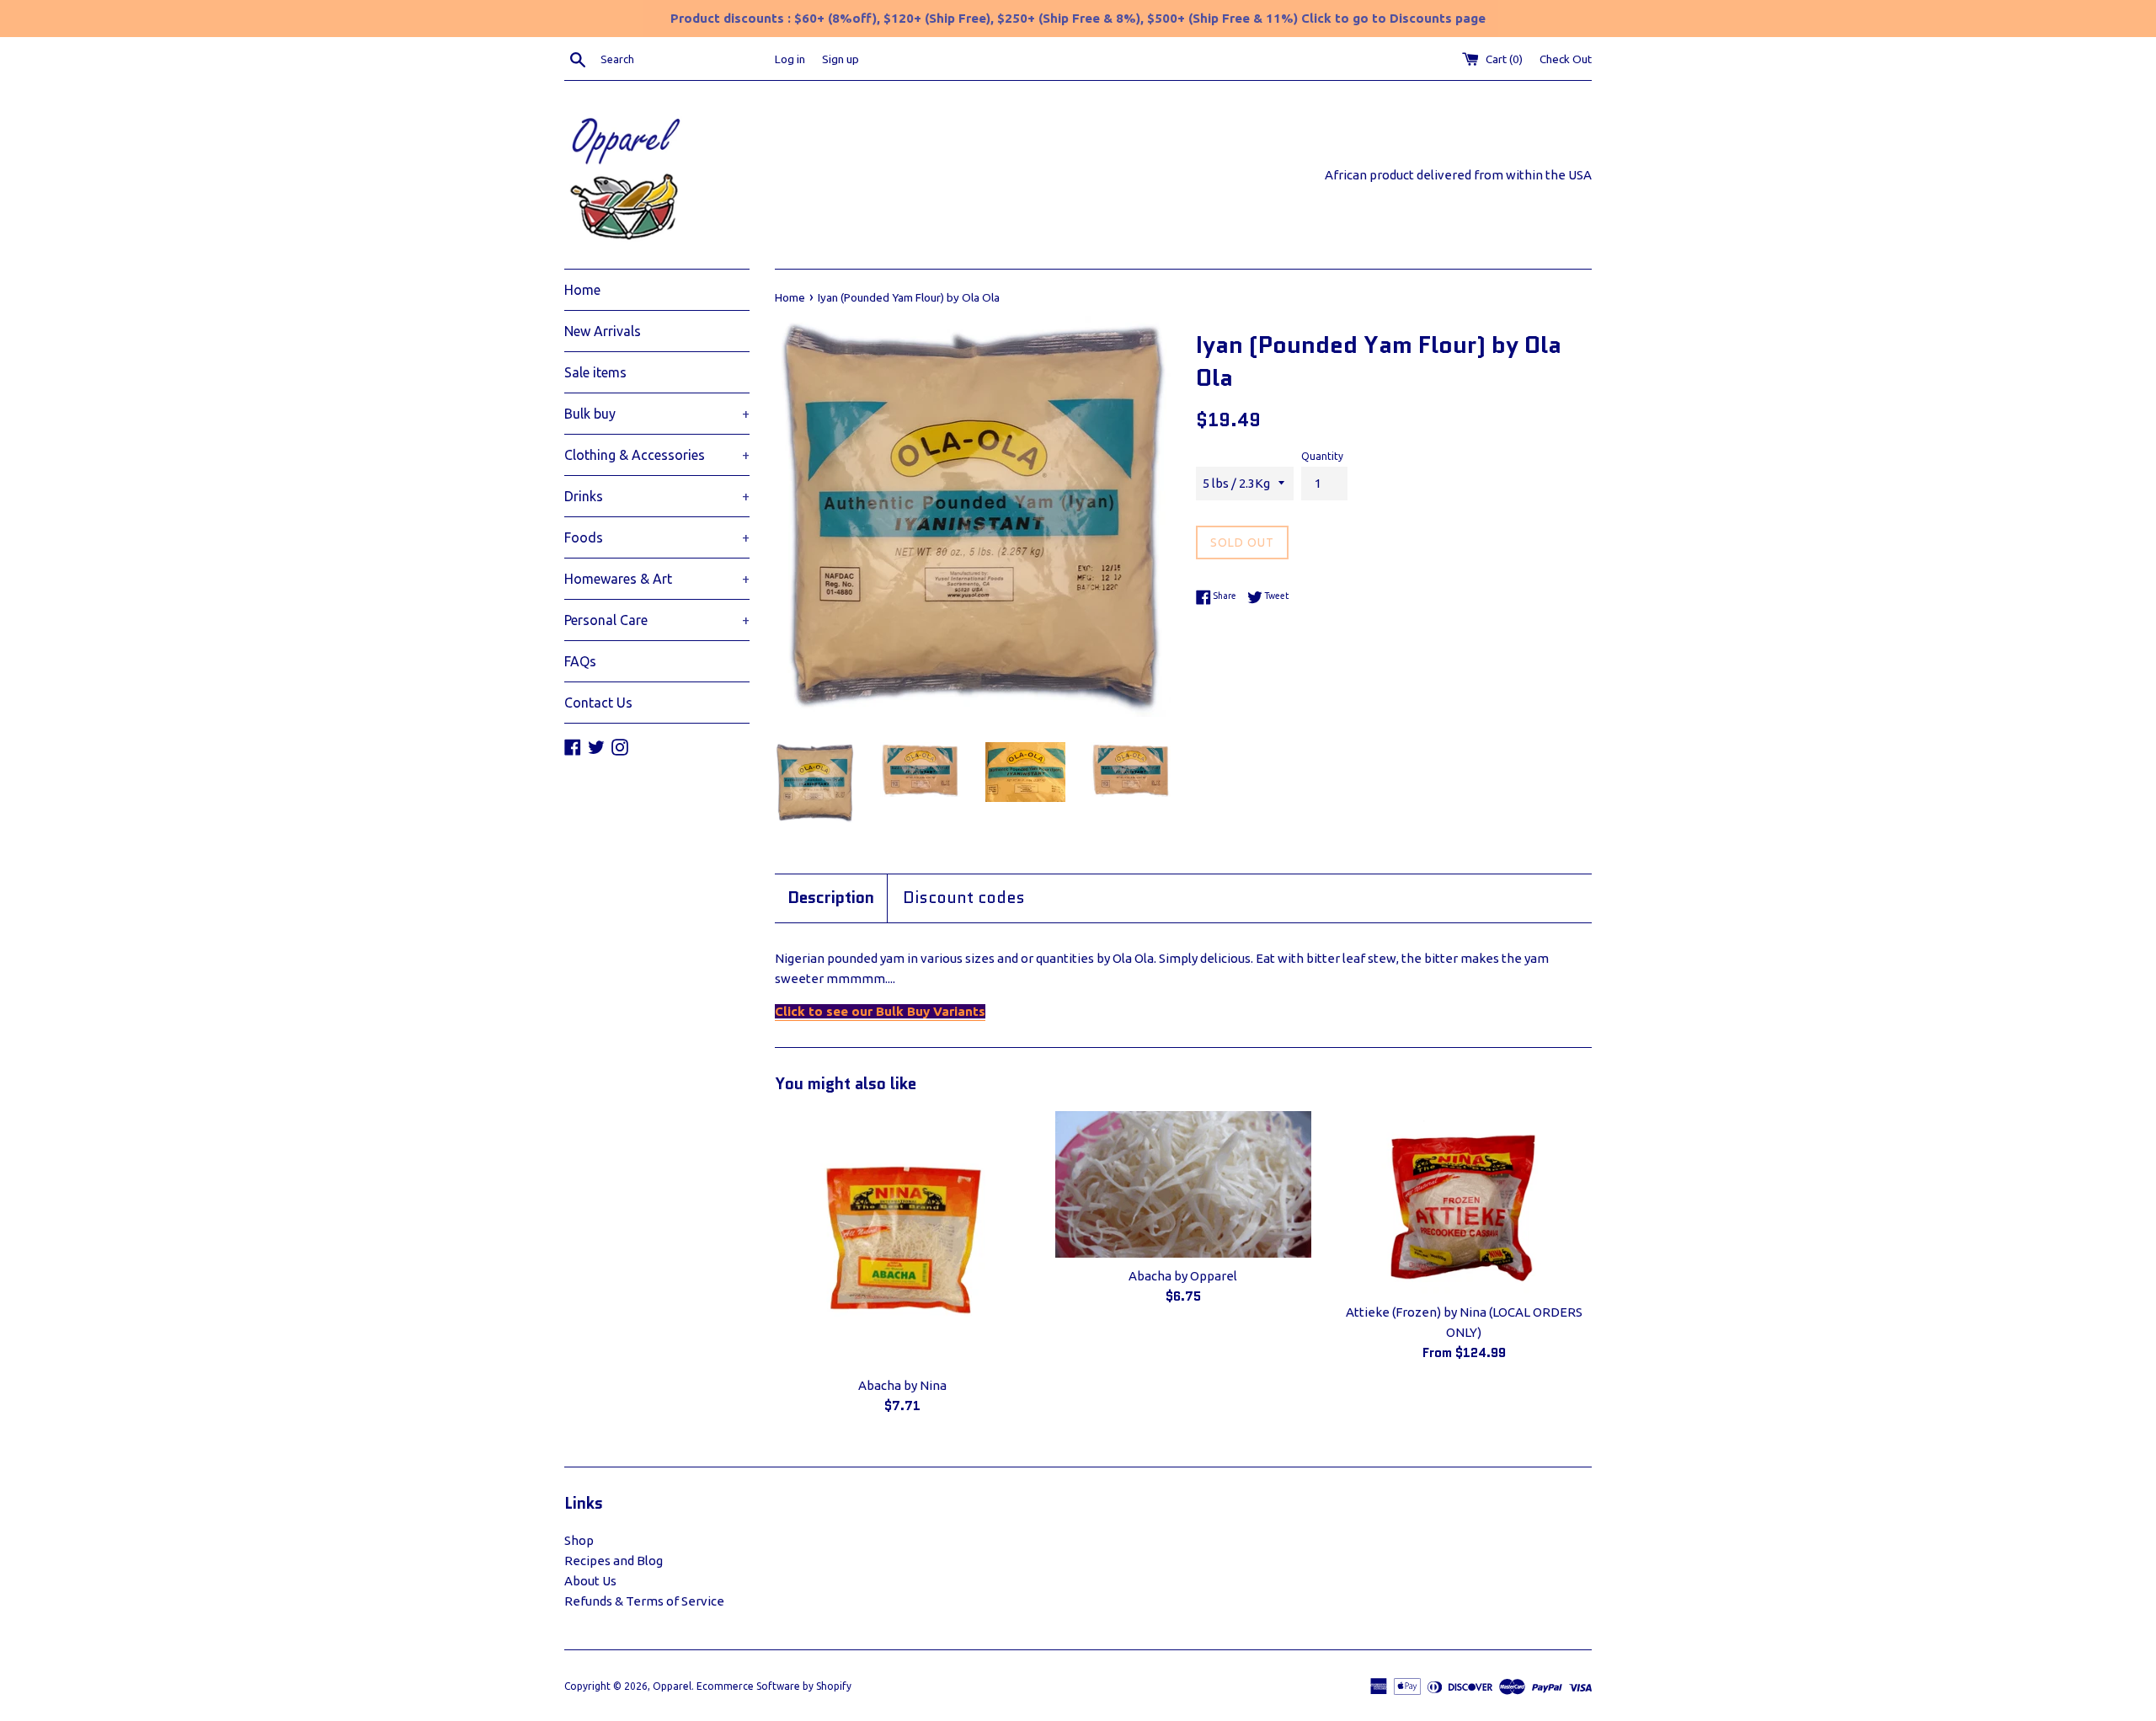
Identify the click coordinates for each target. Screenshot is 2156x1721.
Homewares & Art (657, 579)
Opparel (672, 1686)
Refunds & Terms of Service (644, 1601)
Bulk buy (657, 414)
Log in (790, 59)
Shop (579, 1540)
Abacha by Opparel (1183, 1276)
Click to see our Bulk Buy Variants (880, 1011)
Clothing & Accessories (657, 455)
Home (582, 290)
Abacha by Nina (902, 1385)
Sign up (841, 59)
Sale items (595, 372)
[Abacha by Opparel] (1183, 1184)
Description (831, 898)
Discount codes (964, 898)
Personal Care (657, 620)
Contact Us (598, 703)
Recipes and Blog (614, 1561)
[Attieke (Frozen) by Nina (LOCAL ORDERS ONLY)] (1464, 1203)
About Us (590, 1581)
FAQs (580, 661)
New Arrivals (603, 331)
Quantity (1322, 456)
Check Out (1566, 59)
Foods (657, 537)
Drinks (657, 496)
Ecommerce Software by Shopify (774, 1686)
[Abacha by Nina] (902, 1239)
